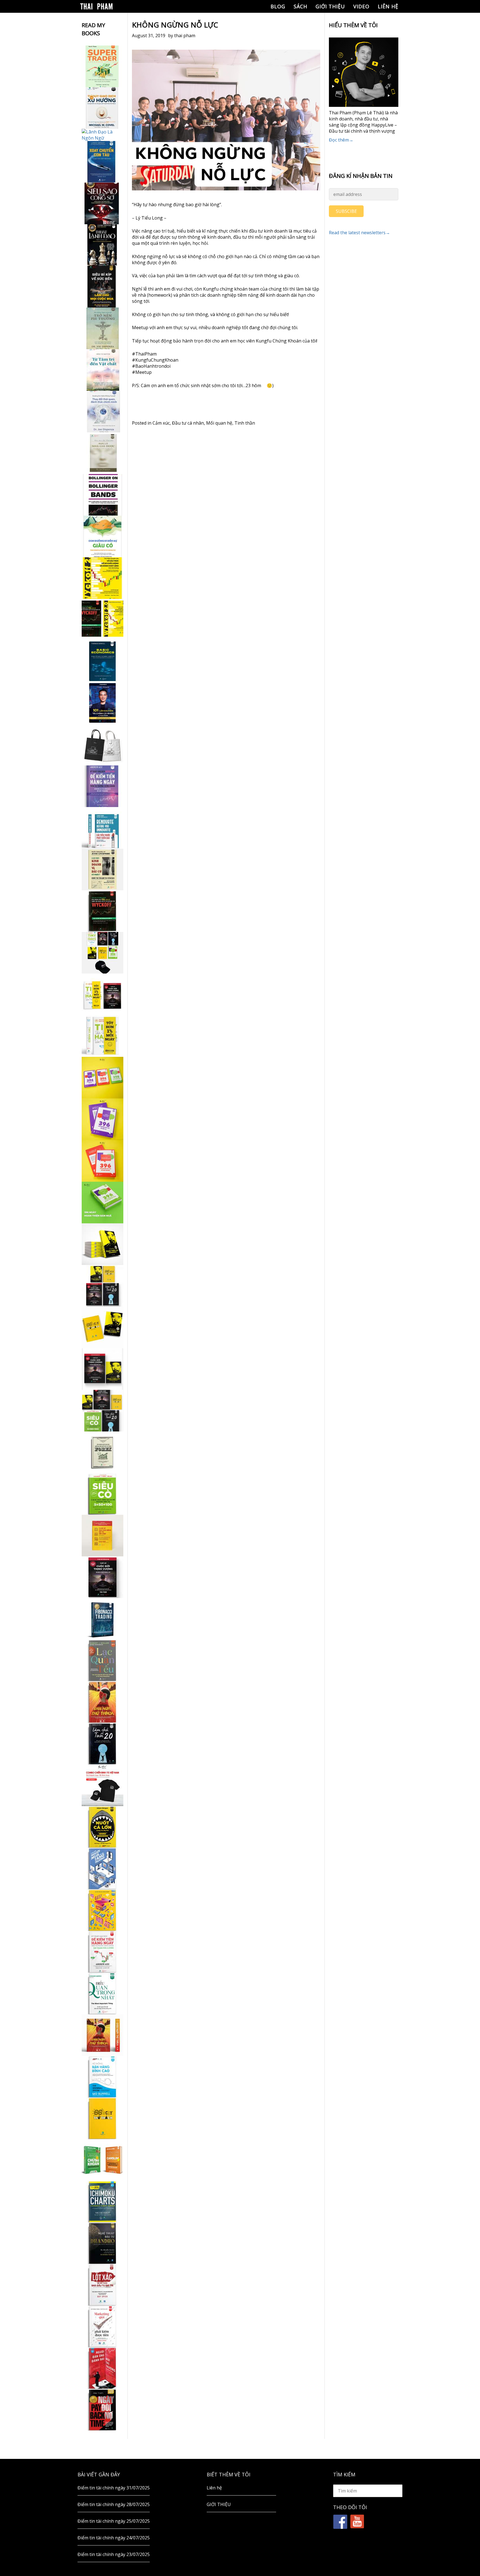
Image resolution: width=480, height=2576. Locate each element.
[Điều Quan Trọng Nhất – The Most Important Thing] (102, 1993)
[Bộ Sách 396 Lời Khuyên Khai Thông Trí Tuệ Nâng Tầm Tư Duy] (102, 1078)
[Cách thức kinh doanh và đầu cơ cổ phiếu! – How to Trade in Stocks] (102, 869)
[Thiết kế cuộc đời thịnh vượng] (102, 1577)
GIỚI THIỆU (330, 6)
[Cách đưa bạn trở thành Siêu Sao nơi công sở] (102, 203)
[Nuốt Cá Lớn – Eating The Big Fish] (102, 1827)
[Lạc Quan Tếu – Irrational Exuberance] (102, 1660)
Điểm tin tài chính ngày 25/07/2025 (114, 2521)
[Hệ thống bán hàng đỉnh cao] (102, 2077)
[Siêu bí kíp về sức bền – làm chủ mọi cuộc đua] (102, 287)
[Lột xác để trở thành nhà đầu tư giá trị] (102, 2285)
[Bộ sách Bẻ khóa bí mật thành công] (102, 1411)
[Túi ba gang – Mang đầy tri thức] (102, 745)
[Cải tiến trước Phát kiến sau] (102, 828)
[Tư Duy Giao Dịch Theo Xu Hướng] (102, 108)
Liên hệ (388, 6)
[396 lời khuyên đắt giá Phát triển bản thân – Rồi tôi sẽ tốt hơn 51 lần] (102, 1203)
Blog (278, 6)
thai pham (185, 36)
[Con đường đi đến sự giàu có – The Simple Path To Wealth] (102, 536)
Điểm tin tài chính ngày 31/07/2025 (114, 2488)
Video (361, 6)
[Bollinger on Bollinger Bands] (102, 495)
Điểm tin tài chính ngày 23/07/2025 (114, 2554)
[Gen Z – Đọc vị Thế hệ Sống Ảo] (102, 1910)
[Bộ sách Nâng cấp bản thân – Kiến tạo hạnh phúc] (102, 994)
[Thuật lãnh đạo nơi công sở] (102, 245)
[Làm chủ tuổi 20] (102, 1744)
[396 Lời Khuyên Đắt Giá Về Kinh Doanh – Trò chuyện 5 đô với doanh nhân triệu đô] (102, 1161)
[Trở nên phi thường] (102, 328)
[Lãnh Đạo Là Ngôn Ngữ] (102, 135)
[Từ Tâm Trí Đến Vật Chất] (102, 370)
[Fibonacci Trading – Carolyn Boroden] (102, 1619)
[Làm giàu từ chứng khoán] (102, 2160)
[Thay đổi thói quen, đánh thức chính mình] (102, 412)
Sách (300, 6)
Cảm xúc (161, 423)
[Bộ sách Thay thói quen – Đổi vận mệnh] (102, 1327)
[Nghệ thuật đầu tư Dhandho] (102, 2243)
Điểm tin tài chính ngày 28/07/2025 (114, 2504)
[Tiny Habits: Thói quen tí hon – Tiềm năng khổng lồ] (102, 1036)
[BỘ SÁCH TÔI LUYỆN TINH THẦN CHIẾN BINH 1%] (102, 953)
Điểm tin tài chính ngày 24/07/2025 (114, 2538)
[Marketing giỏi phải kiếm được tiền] (102, 2327)
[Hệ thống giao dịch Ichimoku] (102, 2202)
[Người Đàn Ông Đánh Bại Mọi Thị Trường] (102, 2368)
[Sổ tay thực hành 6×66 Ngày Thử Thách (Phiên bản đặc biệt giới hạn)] (102, 1702)
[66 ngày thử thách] (102, 2118)
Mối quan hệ (219, 423)
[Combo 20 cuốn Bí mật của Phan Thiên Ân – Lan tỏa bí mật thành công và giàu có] (102, 1244)
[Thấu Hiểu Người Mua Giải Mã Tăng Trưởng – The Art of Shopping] (102, 1869)
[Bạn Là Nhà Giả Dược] (102, 453)
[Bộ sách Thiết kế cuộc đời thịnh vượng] (102, 1286)
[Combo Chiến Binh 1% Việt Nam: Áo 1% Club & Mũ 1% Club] (102, 1785)
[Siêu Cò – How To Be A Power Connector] (102, 1494)
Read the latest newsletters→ (359, 233)
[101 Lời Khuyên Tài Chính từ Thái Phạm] (102, 703)
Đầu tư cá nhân (188, 423)
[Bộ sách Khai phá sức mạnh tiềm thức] (102, 1369)
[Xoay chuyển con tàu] (102, 162)
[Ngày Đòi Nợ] (102, 2410)
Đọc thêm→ (341, 140)
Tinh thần (245, 423)
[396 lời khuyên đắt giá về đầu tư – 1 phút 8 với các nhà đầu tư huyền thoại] (102, 1119)
